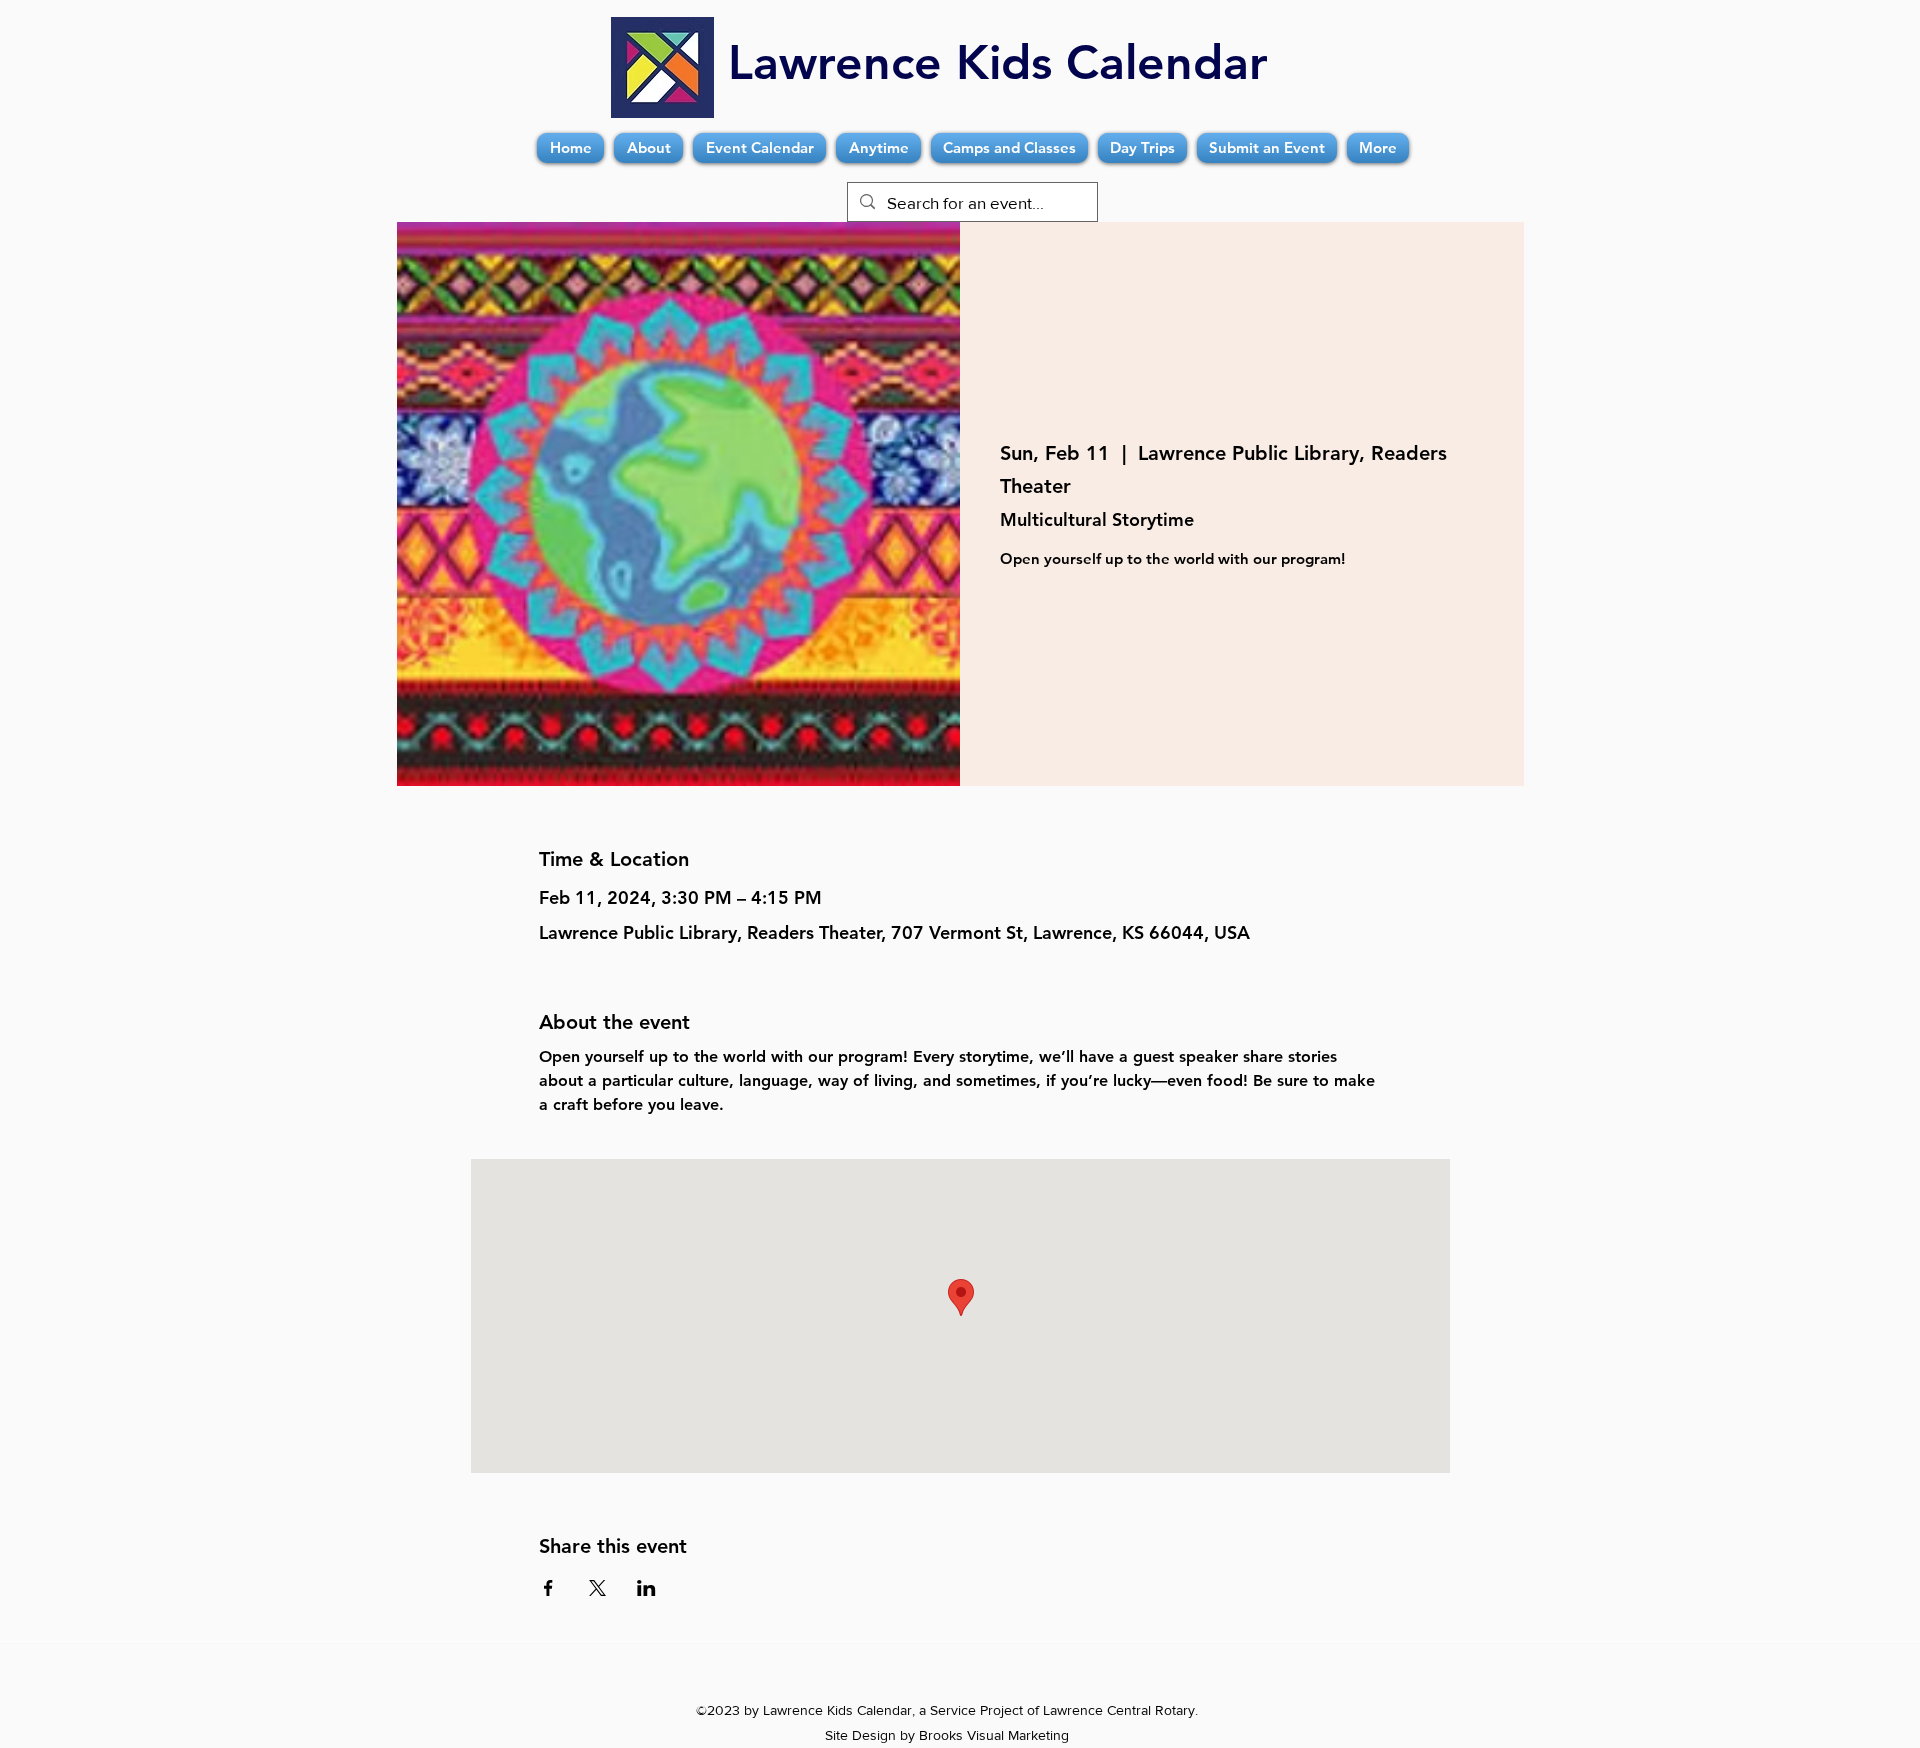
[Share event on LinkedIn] (646, 1588)
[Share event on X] (597, 1588)
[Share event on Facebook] (548, 1588)
